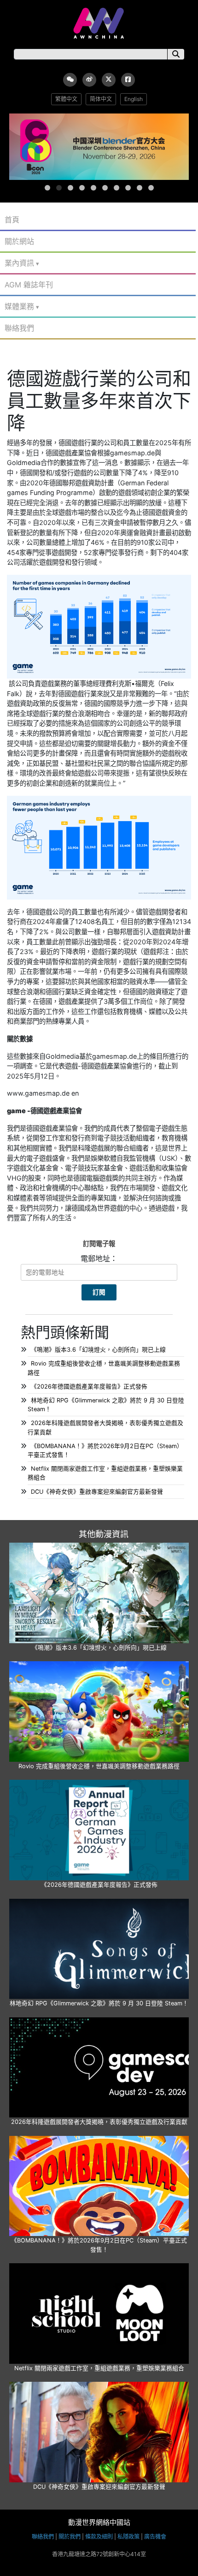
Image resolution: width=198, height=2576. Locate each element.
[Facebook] (128, 80)
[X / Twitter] (109, 80)
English (134, 99)
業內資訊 (19, 263)
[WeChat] (70, 80)
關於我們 (70, 2537)
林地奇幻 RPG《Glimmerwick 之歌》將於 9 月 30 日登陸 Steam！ (99, 2003)
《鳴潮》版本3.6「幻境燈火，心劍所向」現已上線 (98, 1350)
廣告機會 (155, 2537)
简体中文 (101, 99)
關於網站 (19, 241)
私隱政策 (128, 2537)
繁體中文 (66, 99)
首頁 (12, 220)
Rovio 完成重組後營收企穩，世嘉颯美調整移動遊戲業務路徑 (99, 1766)
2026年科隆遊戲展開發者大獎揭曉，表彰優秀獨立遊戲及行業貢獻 (99, 2122)
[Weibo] (89, 80)
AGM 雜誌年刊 (29, 285)
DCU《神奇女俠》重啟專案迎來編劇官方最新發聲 (97, 1492)
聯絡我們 (19, 328)
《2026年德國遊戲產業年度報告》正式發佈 (89, 1386)
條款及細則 (99, 2537)
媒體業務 (19, 306)
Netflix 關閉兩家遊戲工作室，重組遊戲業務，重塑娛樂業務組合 (99, 2368)
